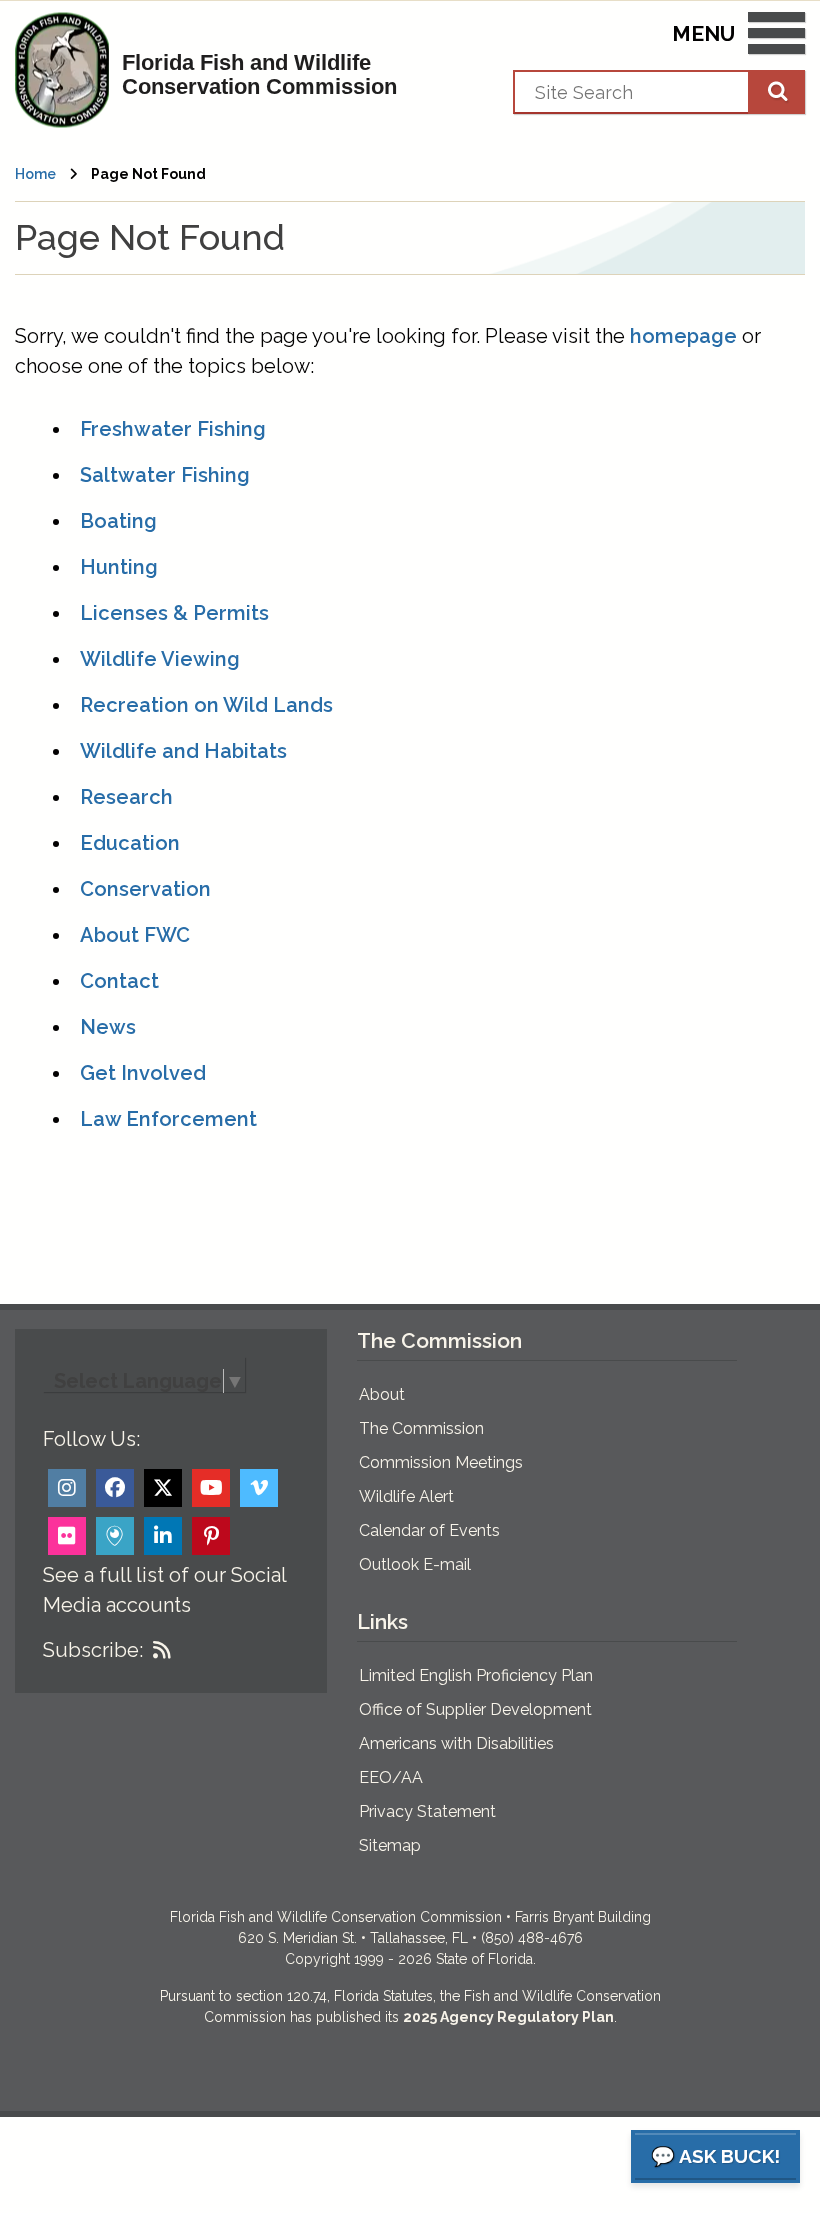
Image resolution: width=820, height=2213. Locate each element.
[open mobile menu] (776, 37)
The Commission (421, 1428)
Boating (118, 521)
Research (126, 797)
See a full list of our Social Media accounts (164, 1590)
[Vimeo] (259, 1488)
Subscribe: (93, 1650)
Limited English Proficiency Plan (476, 1675)
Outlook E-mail (415, 1564)
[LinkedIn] (163, 1536)
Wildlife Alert (406, 1496)
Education (130, 843)
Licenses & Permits (174, 613)
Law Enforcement (168, 1119)
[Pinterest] (211, 1536)
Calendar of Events (429, 1530)
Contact (119, 981)
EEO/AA (391, 1777)
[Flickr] (67, 1536)
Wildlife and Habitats (183, 751)
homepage (683, 336)
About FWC (135, 935)
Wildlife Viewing (160, 659)
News (108, 1027)
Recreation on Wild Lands (206, 705)
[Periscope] (115, 1536)
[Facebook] (115, 1488)
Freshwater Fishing (173, 429)
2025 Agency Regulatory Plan (508, 2017)
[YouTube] (211, 1488)
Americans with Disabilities (456, 1743)
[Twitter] (163, 1488)
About (382, 1394)
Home (35, 174)
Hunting (119, 567)
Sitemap (390, 1845)
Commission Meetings (441, 1462)
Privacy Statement (427, 1811)
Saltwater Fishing (165, 475)
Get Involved (143, 1073)
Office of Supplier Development (475, 1709)
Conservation (145, 889)
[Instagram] (67, 1488)
